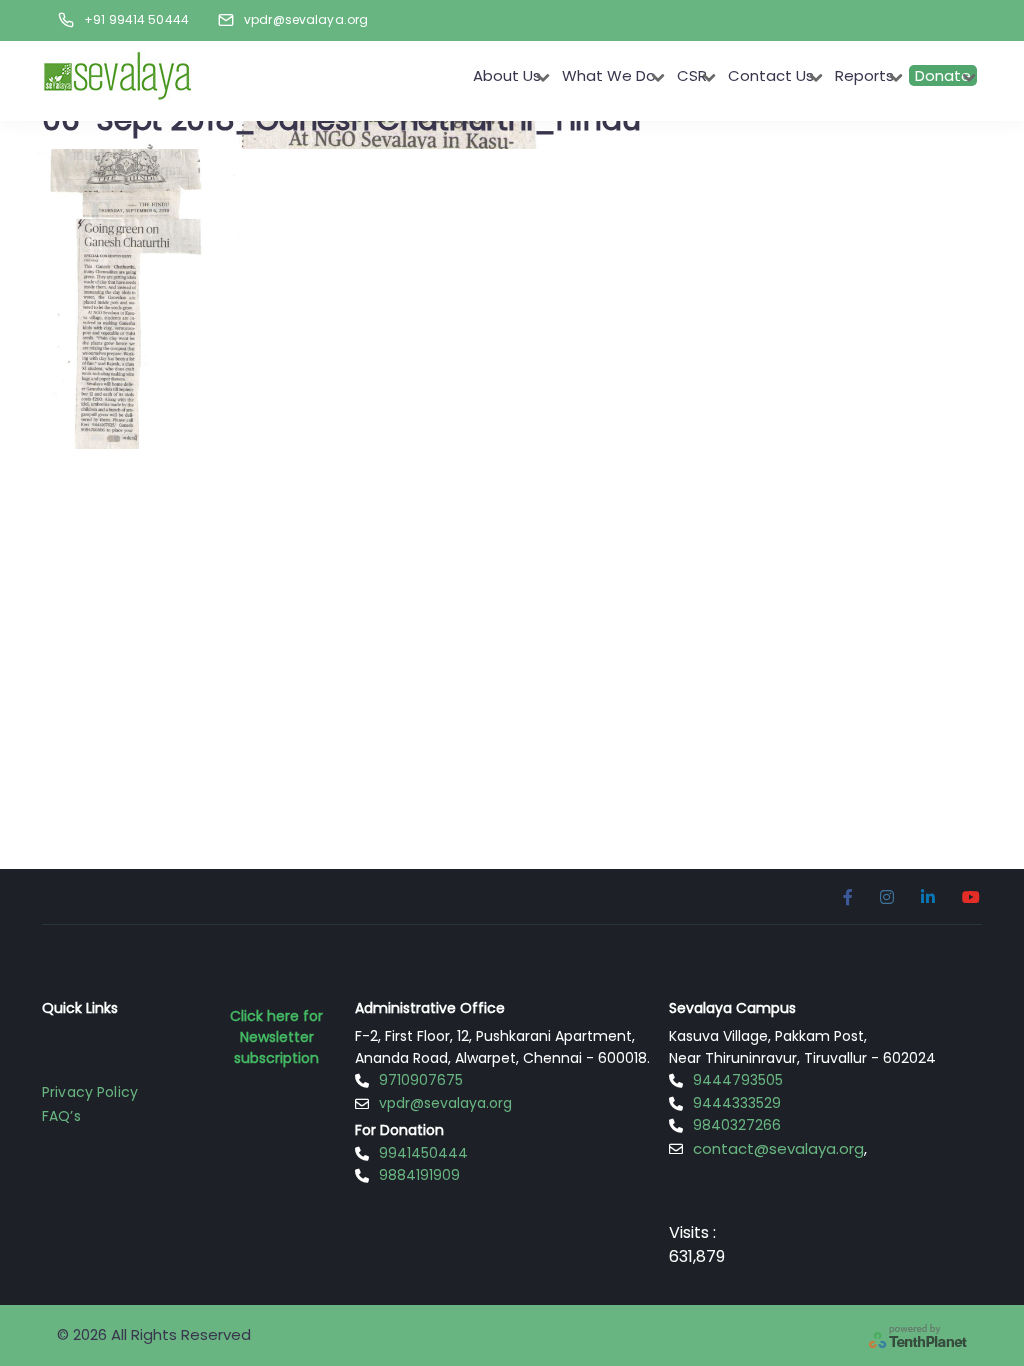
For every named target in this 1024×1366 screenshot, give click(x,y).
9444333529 (737, 1103)
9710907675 (421, 1080)
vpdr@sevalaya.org (445, 1103)
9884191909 (419, 1175)
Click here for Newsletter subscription (276, 1037)
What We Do (609, 75)
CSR (692, 75)
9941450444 (423, 1153)
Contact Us (771, 75)
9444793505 (738, 1080)
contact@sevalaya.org (778, 1148)
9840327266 (737, 1125)
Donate (943, 75)
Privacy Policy (90, 1092)
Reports (864, 75)
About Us (507, 75)
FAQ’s (61, 1116)
